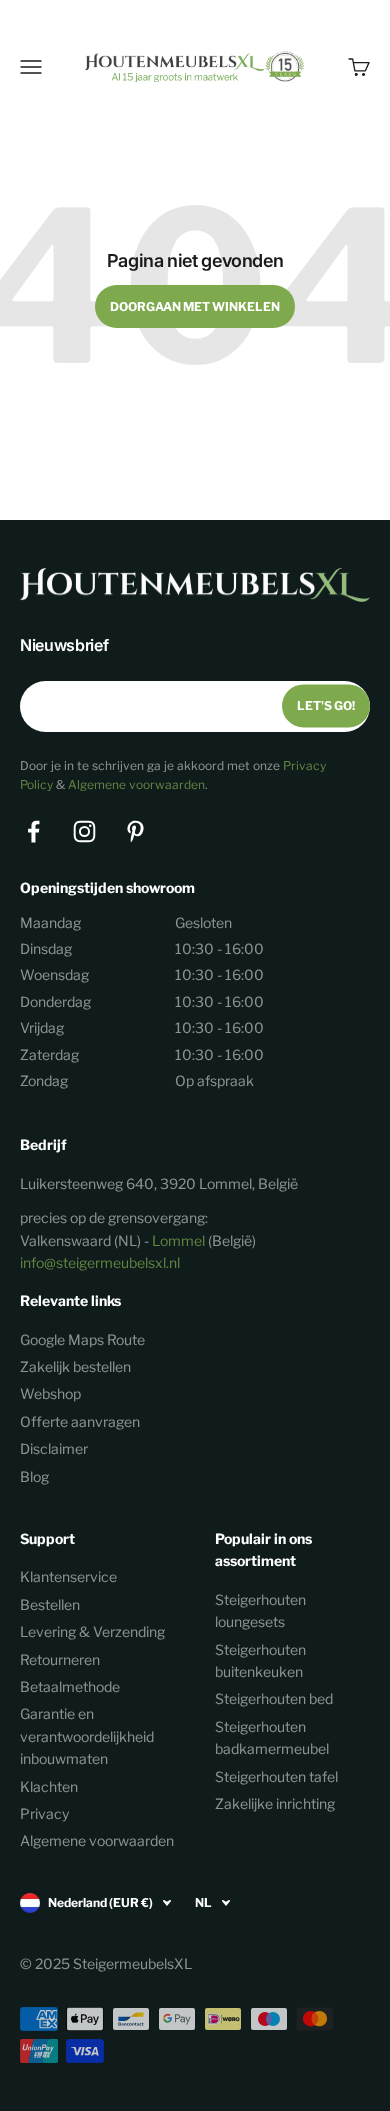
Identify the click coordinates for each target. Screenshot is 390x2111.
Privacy (44, 1813)
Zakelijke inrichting (275, 1803)
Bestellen (50, 1604)
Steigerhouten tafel (276, 1776)
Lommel (178, 1240)
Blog (34, 1476)
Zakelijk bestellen (75, 1366)
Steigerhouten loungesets (260, 1610)
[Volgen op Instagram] (84, 831)
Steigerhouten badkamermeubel (272, 1737)
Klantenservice (68, 1576)
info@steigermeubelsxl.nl (100, 1262)
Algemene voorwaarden (136, 784)
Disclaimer (54, 1448)
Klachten (49, 1786)
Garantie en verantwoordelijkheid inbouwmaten (87, 1736)
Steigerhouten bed (274, 1698)
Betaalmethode (70, 1686)
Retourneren (60, 1659)
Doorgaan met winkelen (195, 306)
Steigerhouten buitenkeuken (260, 1660)
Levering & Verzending (92, 1631)
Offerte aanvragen (80, 1421)
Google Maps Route (82, 1339)
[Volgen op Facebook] (33, 831)
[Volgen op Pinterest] (135, 831)
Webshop (50, 1393)
